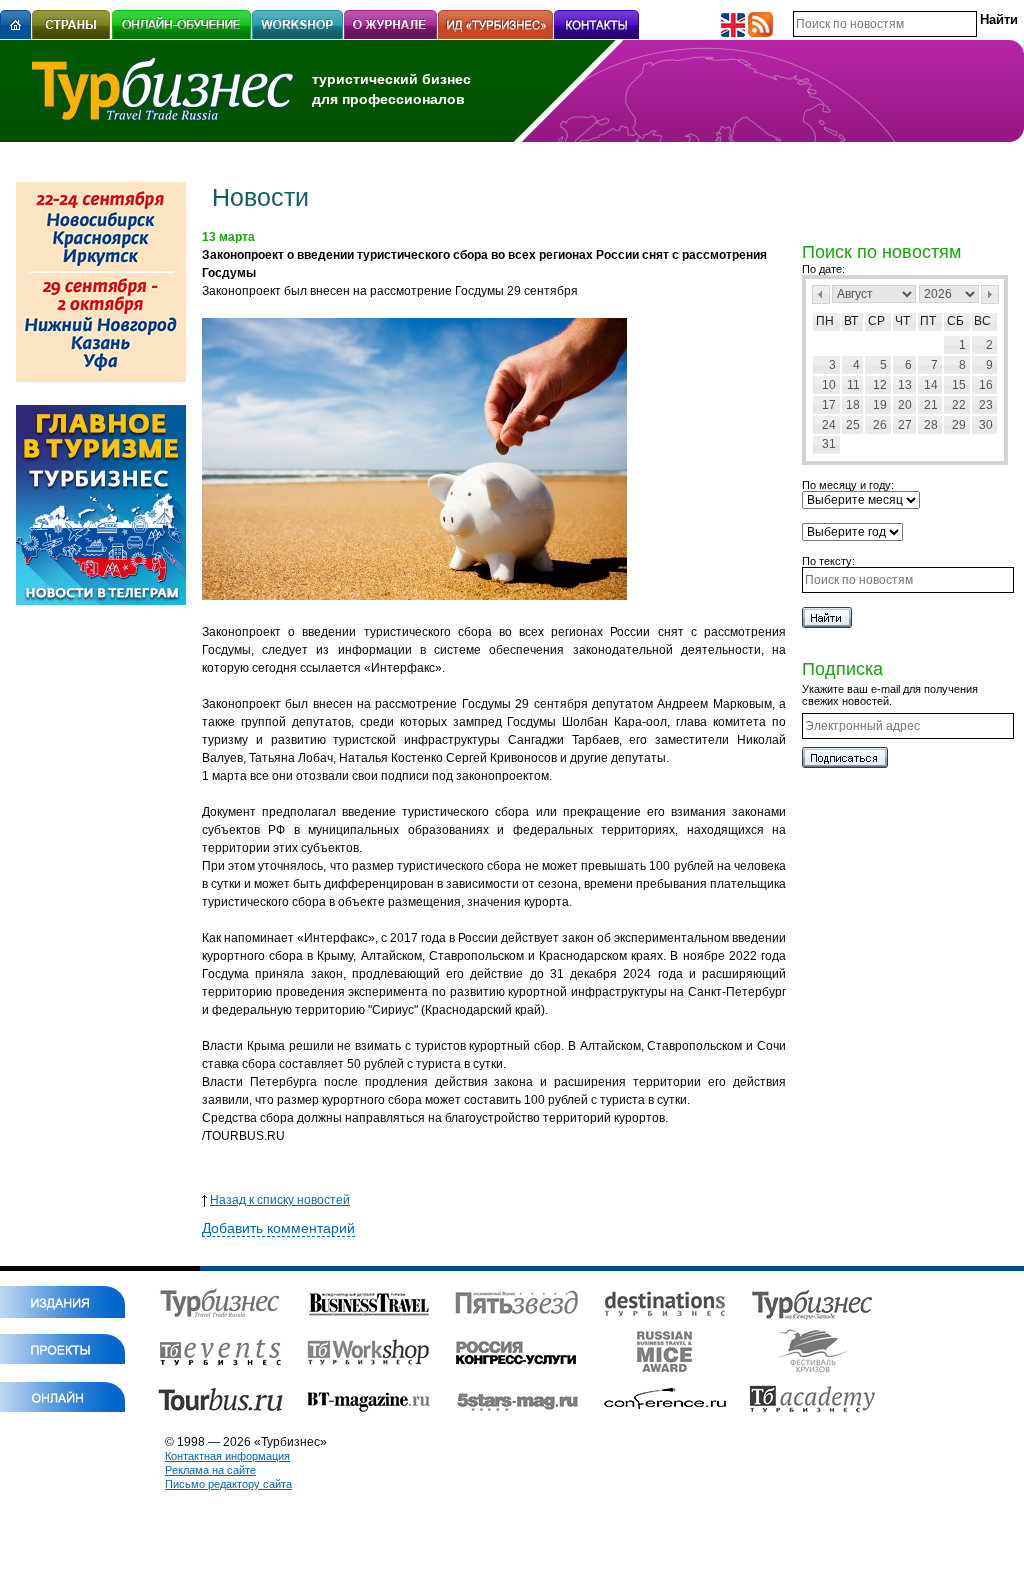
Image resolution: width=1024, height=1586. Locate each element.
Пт (928, 321)
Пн (825, 321)
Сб (955, 321)
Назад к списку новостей (280, 1200)
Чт (902, 321)
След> (990, 294)
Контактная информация (227, 1456)
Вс (982, 321)
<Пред (821, 294)
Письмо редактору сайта (228, 1484)
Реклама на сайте (210, 1470)
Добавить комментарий (278, 1228)
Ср (876, 321)
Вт (851, 321)
